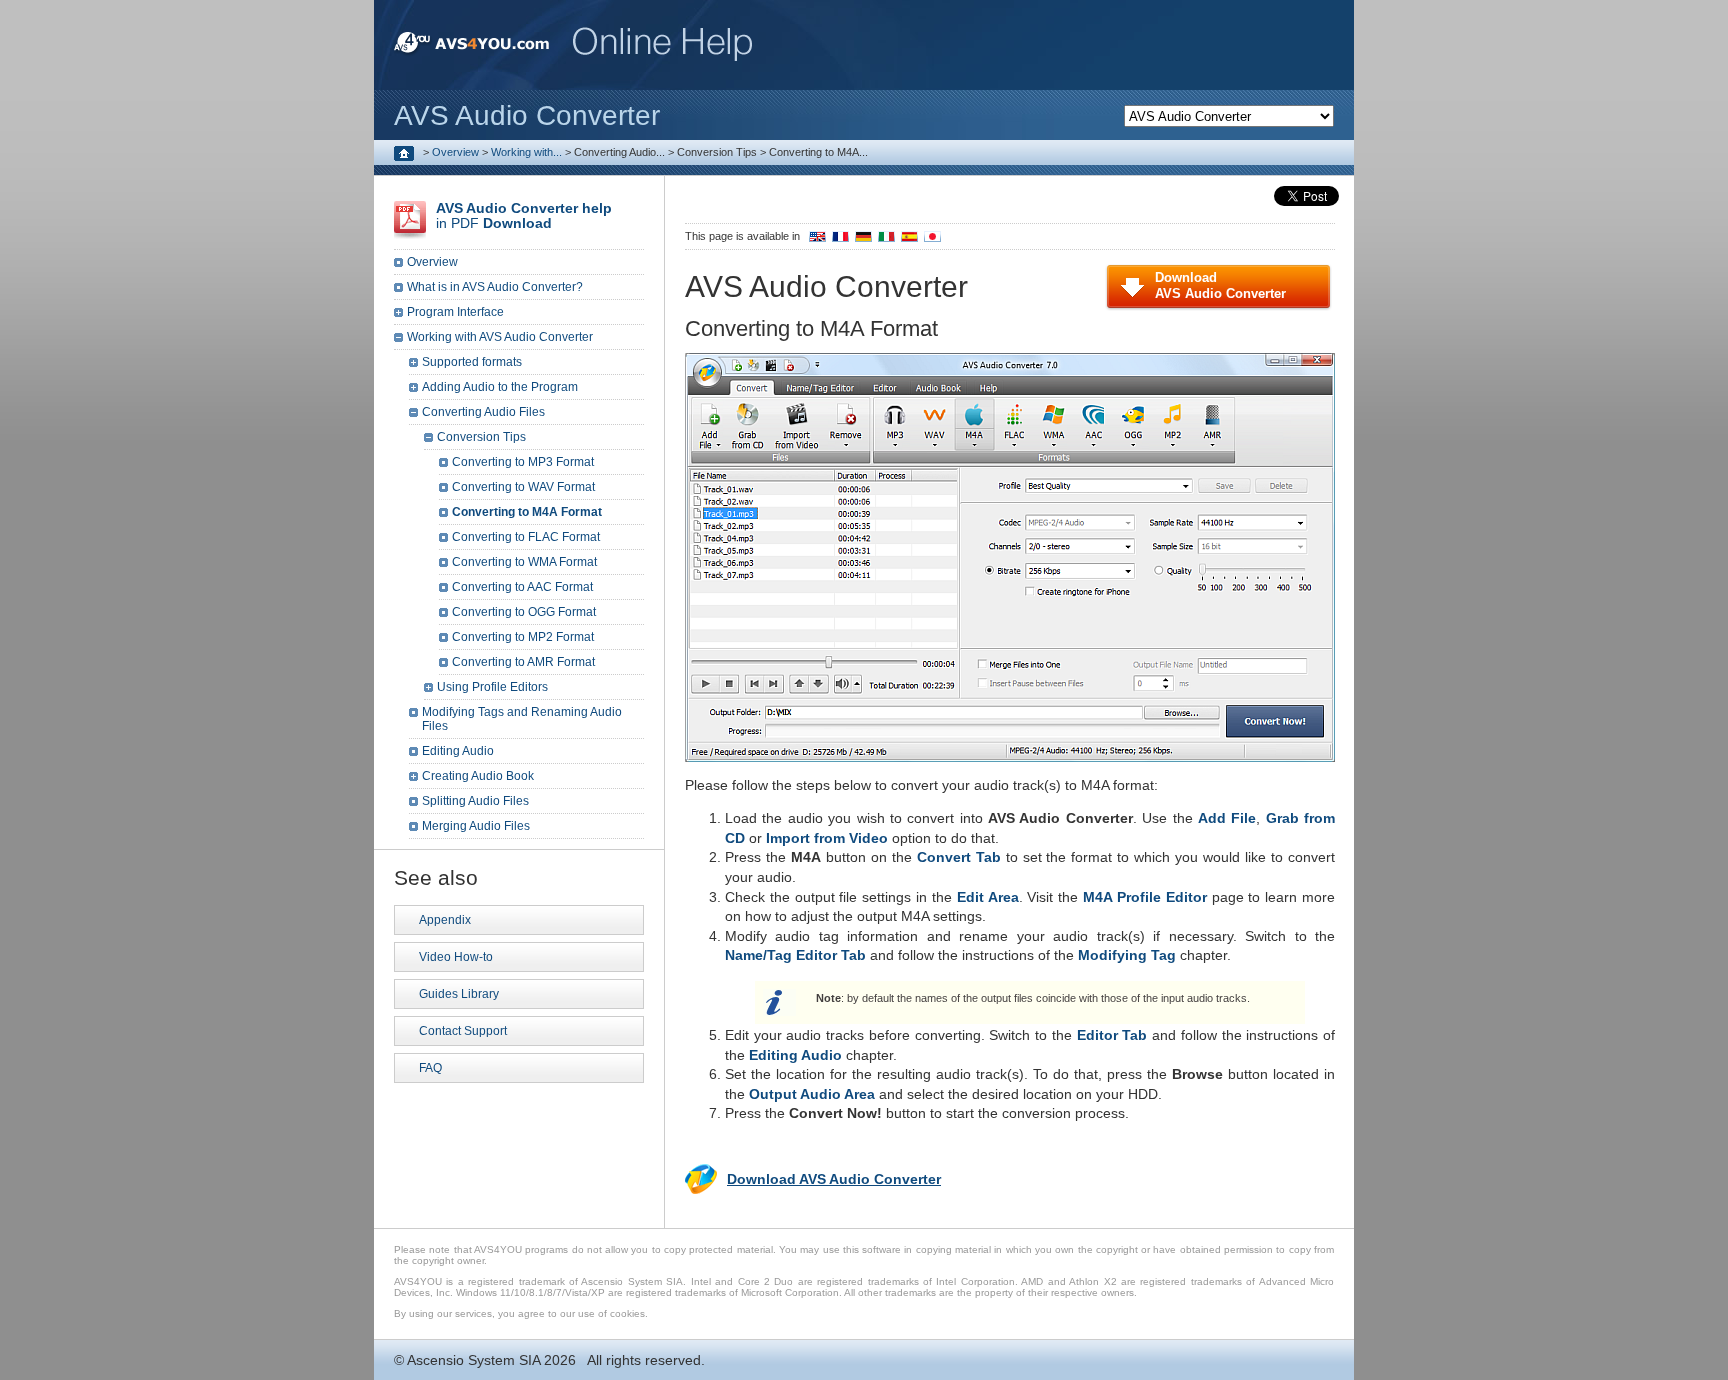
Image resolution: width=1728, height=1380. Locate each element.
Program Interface (455, 312)
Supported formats (472, 362)
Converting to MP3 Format (523, 462)
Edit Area (988, 897)
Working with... (526, 152)
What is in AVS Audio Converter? (495, 287)
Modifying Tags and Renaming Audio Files (522, 719)
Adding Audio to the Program (500, 387)
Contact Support (463, 1031)
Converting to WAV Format (523, 487)
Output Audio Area (812, 1094)
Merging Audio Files (476, 826)
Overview (455, 152)
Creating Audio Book (478, 776)
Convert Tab (959, 857)
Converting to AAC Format (522, 587)
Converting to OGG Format (524, 612)
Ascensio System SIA (473, 1360)
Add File (1227, 818)
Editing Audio (795, 1055)
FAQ (430, 1068)
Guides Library (459, 994)
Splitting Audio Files (475, 801)
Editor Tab (1112, 1035)
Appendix (445, 920)
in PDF (524, 215)
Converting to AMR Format (523, 662)
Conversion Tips (481, 437)
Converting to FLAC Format (526, 537)
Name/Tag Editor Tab (795, 955)
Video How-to (456, 957)
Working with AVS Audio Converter (500, 337)
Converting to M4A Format (527, 512)
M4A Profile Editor (1145, 897)
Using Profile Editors (492, 687)
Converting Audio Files (483, 412)
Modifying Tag (1127, 955)
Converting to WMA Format (524, 562)
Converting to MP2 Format (523, 637)
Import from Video (827, 838)
